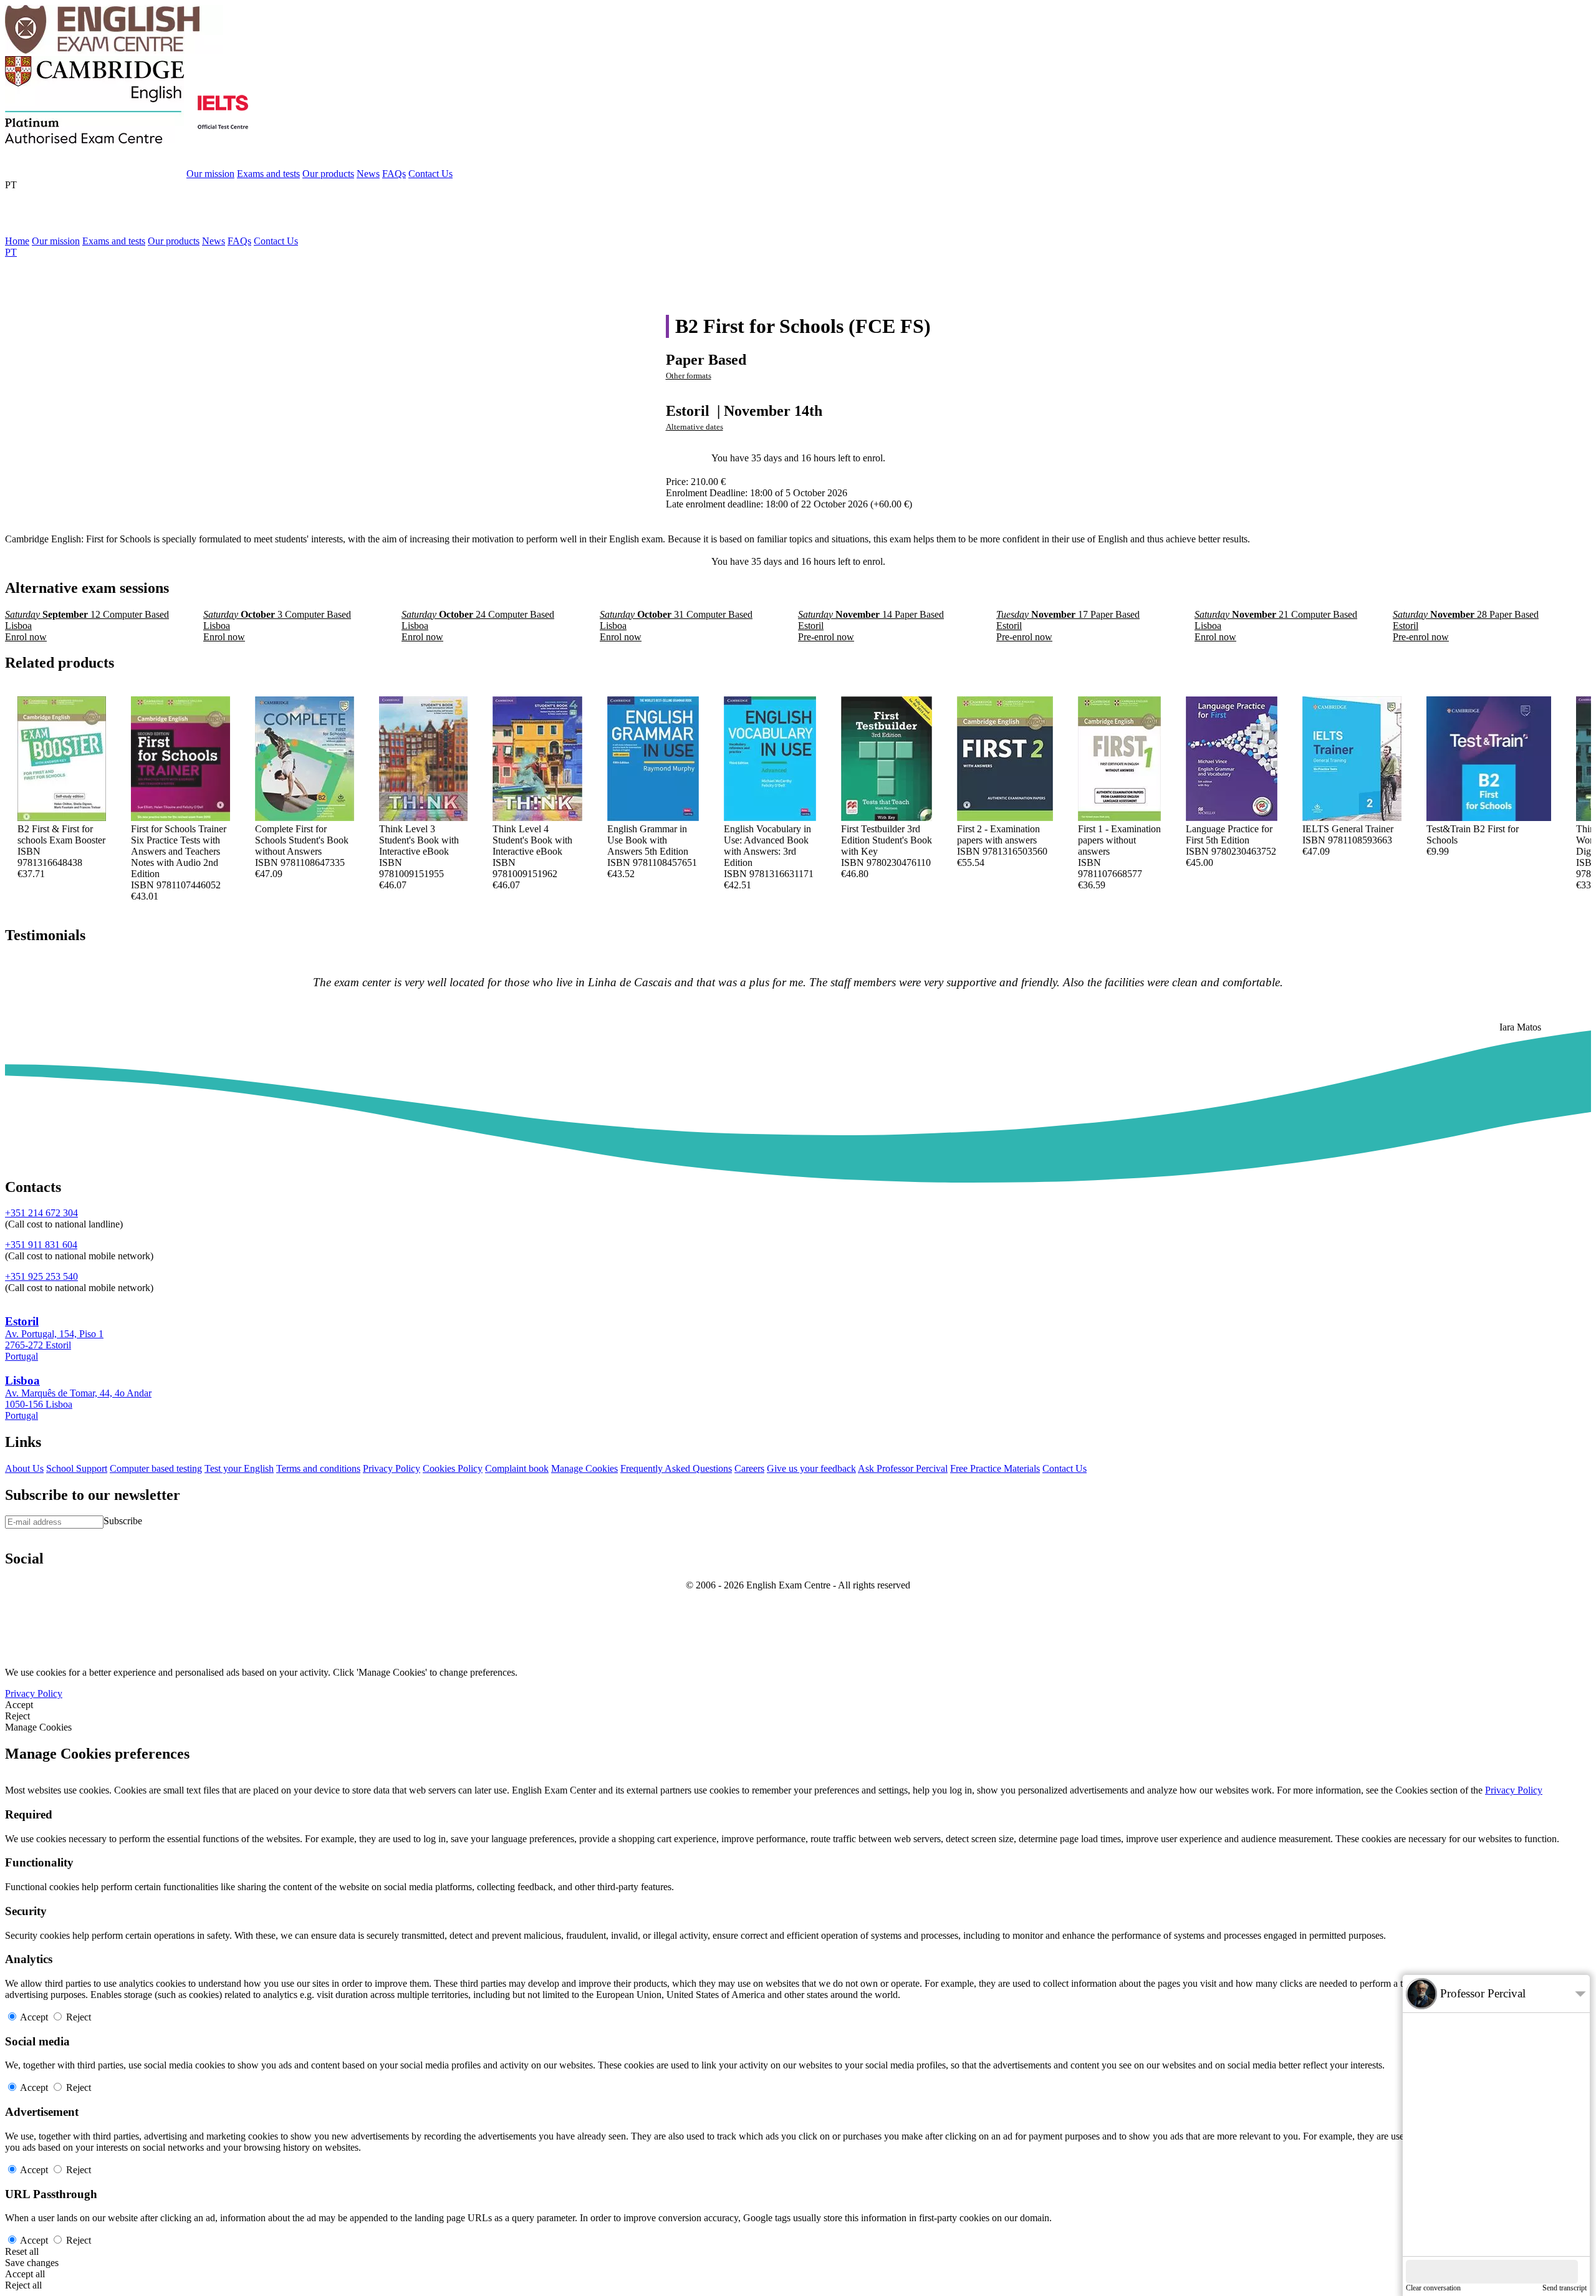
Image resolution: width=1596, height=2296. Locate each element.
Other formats (689, 376)
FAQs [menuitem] (239, 241)
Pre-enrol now (798, 447)
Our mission (210, 174)
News (368, 174)
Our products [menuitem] (174, 241)
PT (11, 185)
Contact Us (430, 174)
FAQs (394, 174)
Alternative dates (695, 427)
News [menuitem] (214, 241)
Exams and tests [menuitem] (114, 241)
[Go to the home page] (114, 50)
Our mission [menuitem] (56, 241)
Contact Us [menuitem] (276, 241)
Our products (328, 174)
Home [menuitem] (17, 241)
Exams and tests (268, 174)
